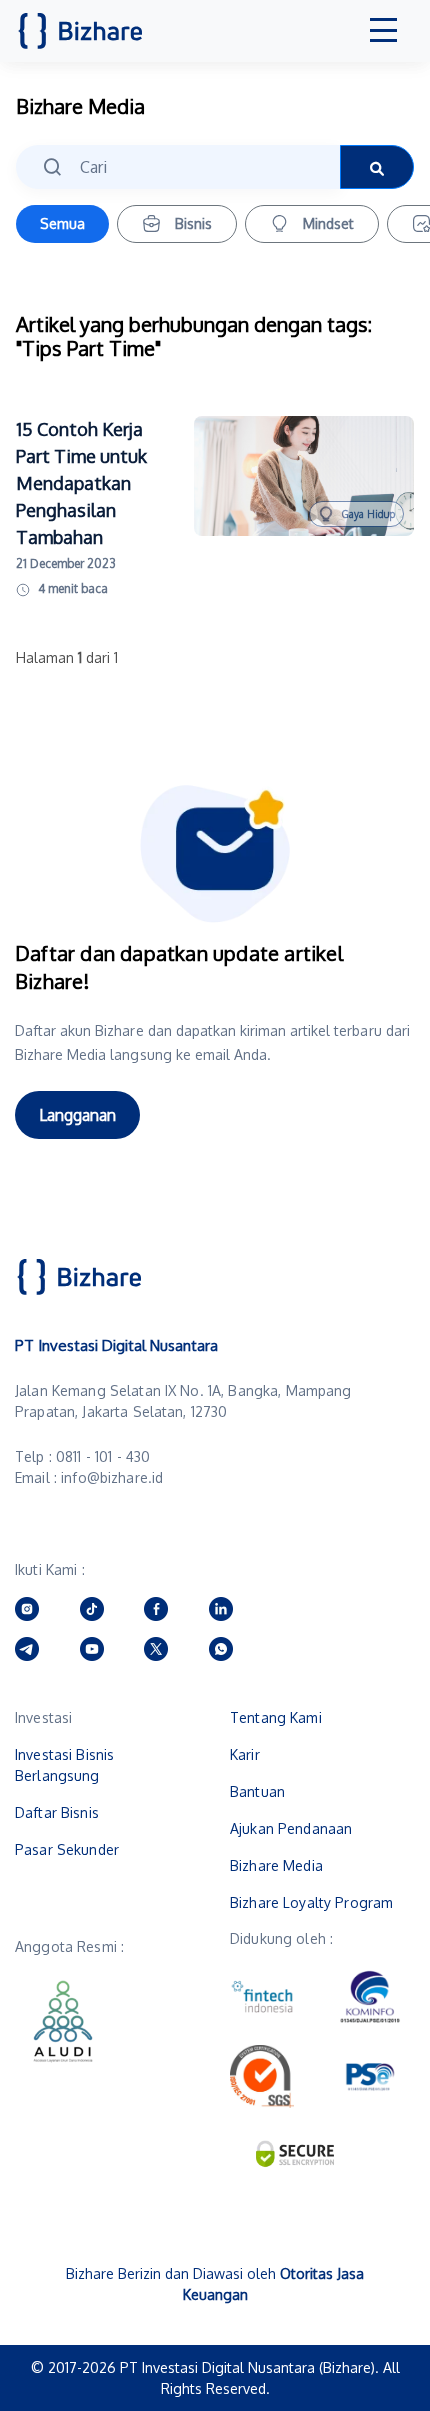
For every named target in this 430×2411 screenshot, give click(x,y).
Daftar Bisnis (57, 1812)
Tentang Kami (276, 1717)
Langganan (77, 1115)
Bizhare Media (276, 1865)
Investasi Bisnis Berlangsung (64, 1765)
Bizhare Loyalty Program (311, 1902)
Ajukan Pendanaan (291, 1828)
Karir (245, 1754)
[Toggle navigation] (384, 31)
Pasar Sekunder (67, 1849)
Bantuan (257, 1791)
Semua (62, 223)
